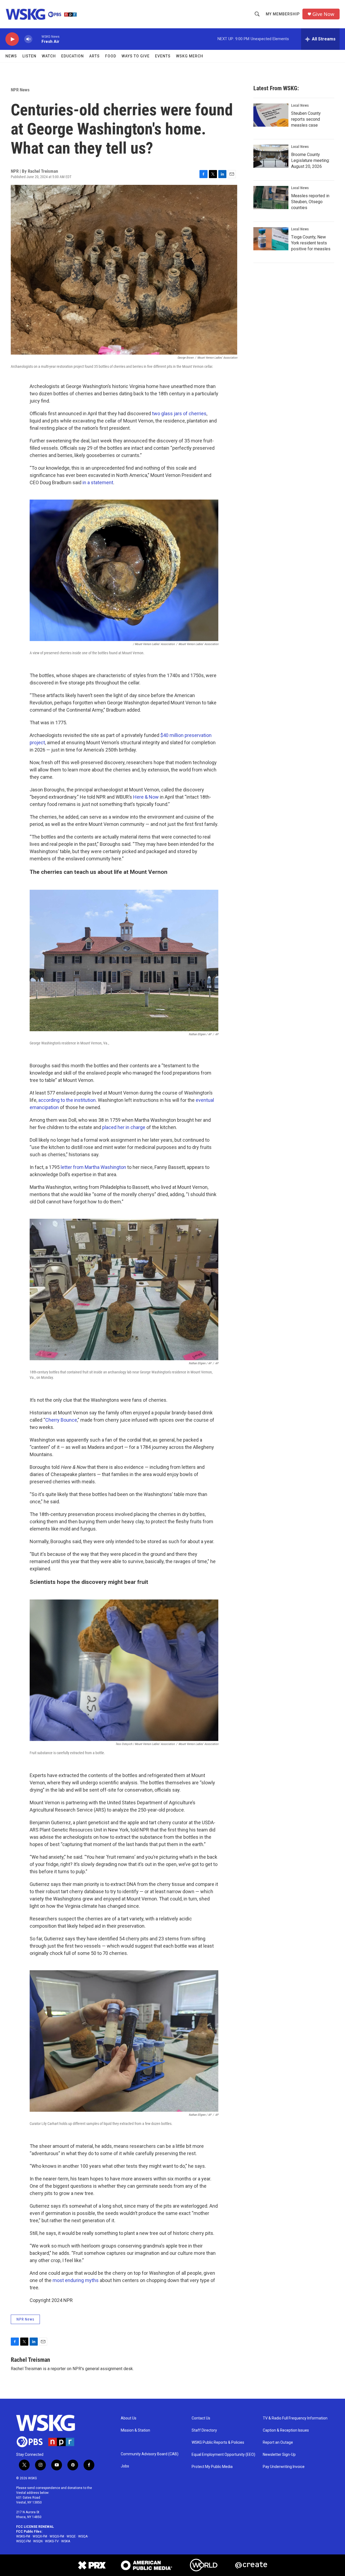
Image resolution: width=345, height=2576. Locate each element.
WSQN (38, 2541)
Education (73, 56)
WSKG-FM (23, 2536)
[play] (12, 39)
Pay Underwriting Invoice (284, 2467)
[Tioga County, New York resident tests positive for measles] (271, 239)
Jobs (125, 2466)
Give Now (323, 14)
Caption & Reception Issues (286, 2430)
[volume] (28, 39)
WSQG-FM (57, 2536)
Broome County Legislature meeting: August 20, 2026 (310, 160)
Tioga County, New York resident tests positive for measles (311, 243)
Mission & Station (135, 2430)
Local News (300, 105)
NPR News (20, 90)
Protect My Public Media (212, 2467)
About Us (129, 2418)
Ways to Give (136, 56)
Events (163, 56)
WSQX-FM (40, 2536)
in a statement (98, 482)
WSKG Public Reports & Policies (218, 2442)
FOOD (111, 56)
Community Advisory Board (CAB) (150, 2454)
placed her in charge (124, 1127)
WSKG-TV (52, 2541)
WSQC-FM (23, 2541)
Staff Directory (204, 2430)
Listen (29, 56)
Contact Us (201, 2418)
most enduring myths (76, 2280)
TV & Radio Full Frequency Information (295, 2418)
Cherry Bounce (61, 1420)
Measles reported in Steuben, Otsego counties (310, 202)
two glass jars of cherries (179, 413)
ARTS (94, 56)
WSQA (83, 2536)
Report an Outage (278, 2442)
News (11, 56)
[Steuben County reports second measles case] (271, 115)
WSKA (66, 2541)
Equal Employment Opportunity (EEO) (223, 2455)
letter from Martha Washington (93, 1167)
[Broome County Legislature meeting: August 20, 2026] (271, 156)
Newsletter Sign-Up (279, 2455)
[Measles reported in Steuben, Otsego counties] (271, 198)
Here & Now (146, 797)
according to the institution (67, 1100)
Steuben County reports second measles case (306, 119)
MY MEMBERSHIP (283, 14)
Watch (49, 56)
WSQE (71, 2536)
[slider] (37, 39)
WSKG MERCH (190, 56)
